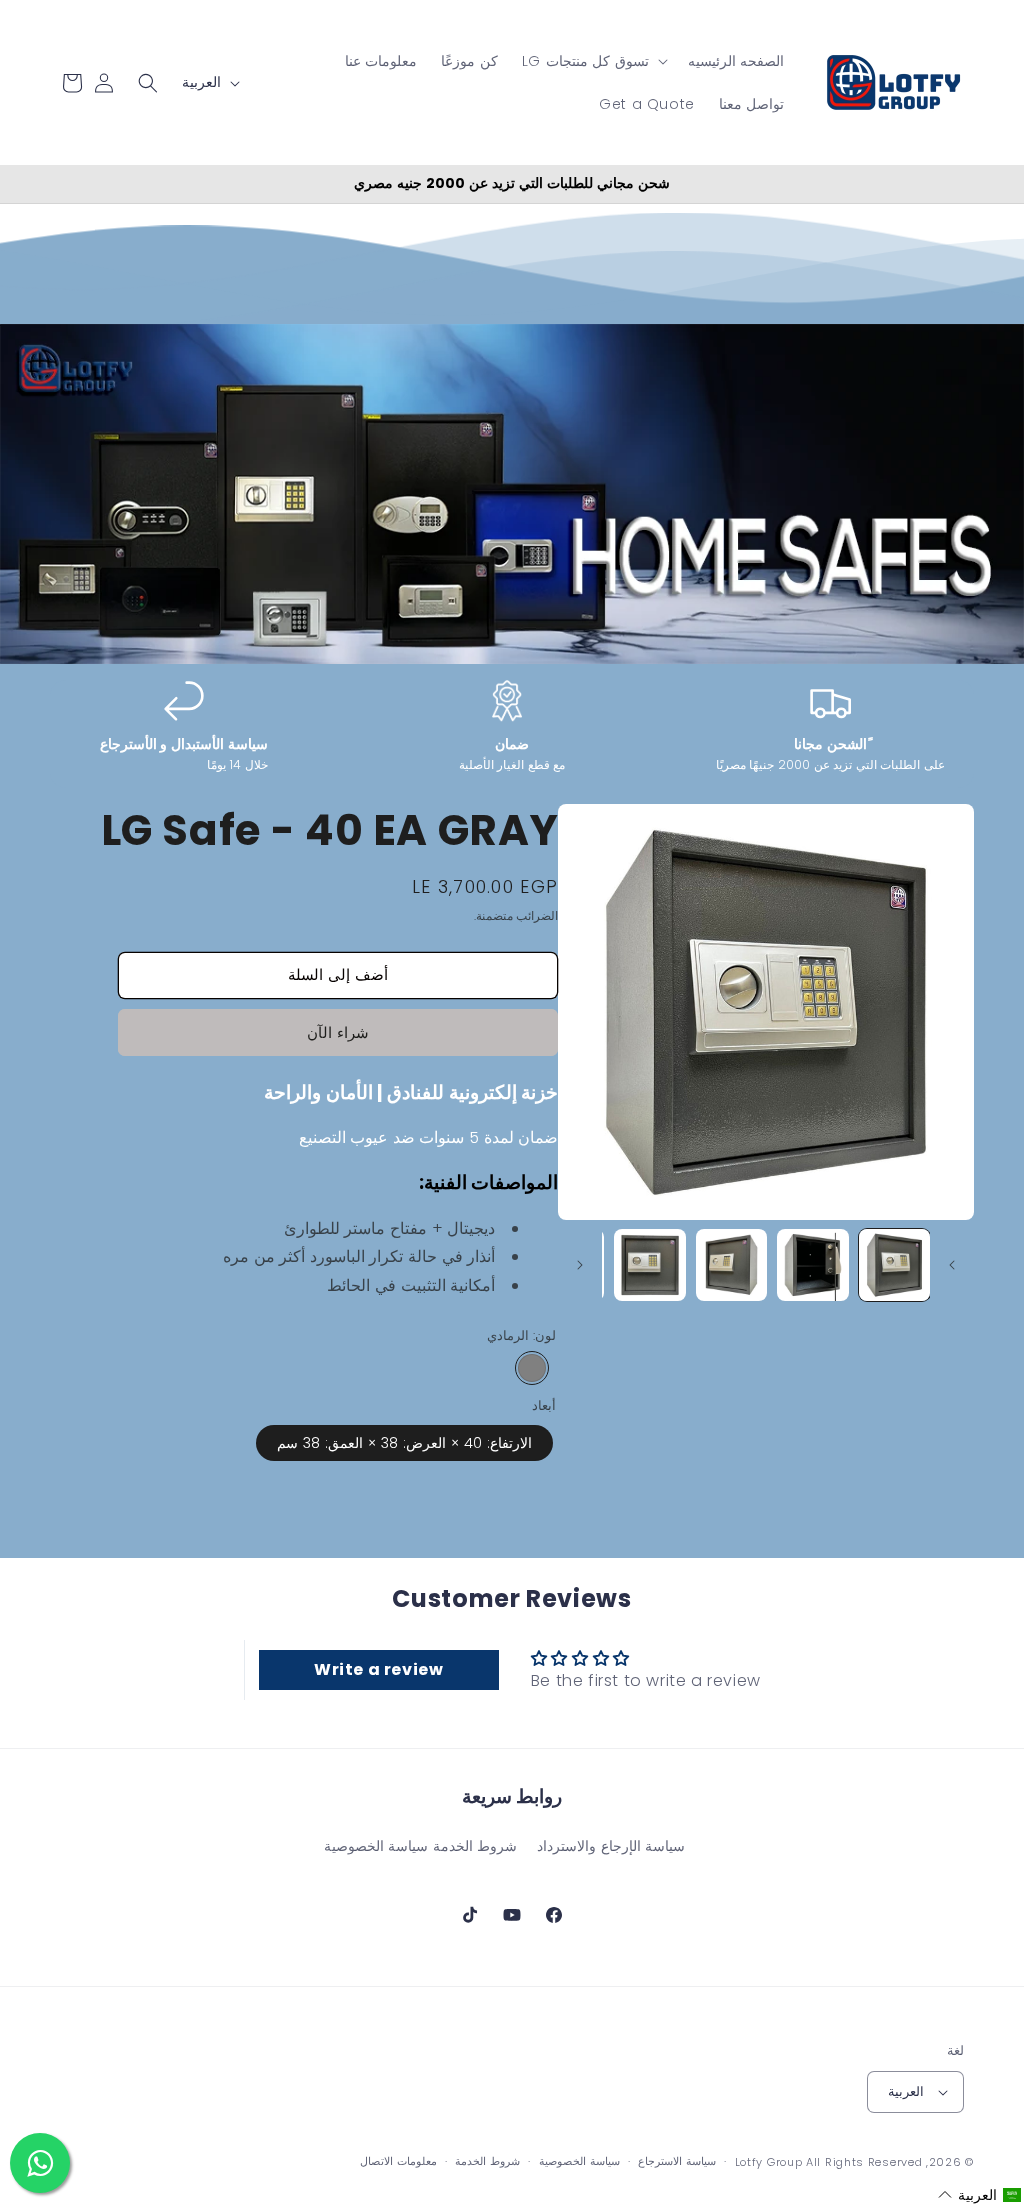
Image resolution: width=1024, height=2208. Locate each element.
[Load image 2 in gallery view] (812, 1264)
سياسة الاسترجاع (677, 2161)
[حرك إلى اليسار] (952, 1265)
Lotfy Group (769, 2162)
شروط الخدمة (475, 1846)
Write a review (378, 1669)
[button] (593, 61)
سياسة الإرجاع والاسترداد (611, 1846)
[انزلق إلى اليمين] (580, 1265)
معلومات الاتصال (398, 2161)
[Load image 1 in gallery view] (894, 1264)
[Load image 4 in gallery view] (649, 1264)
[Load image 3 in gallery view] (731, 1264)
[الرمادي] (532, 1368)
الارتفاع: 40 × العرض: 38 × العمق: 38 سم (404, 1443)
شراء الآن (338, 1032)
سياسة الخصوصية (376, 1846)
